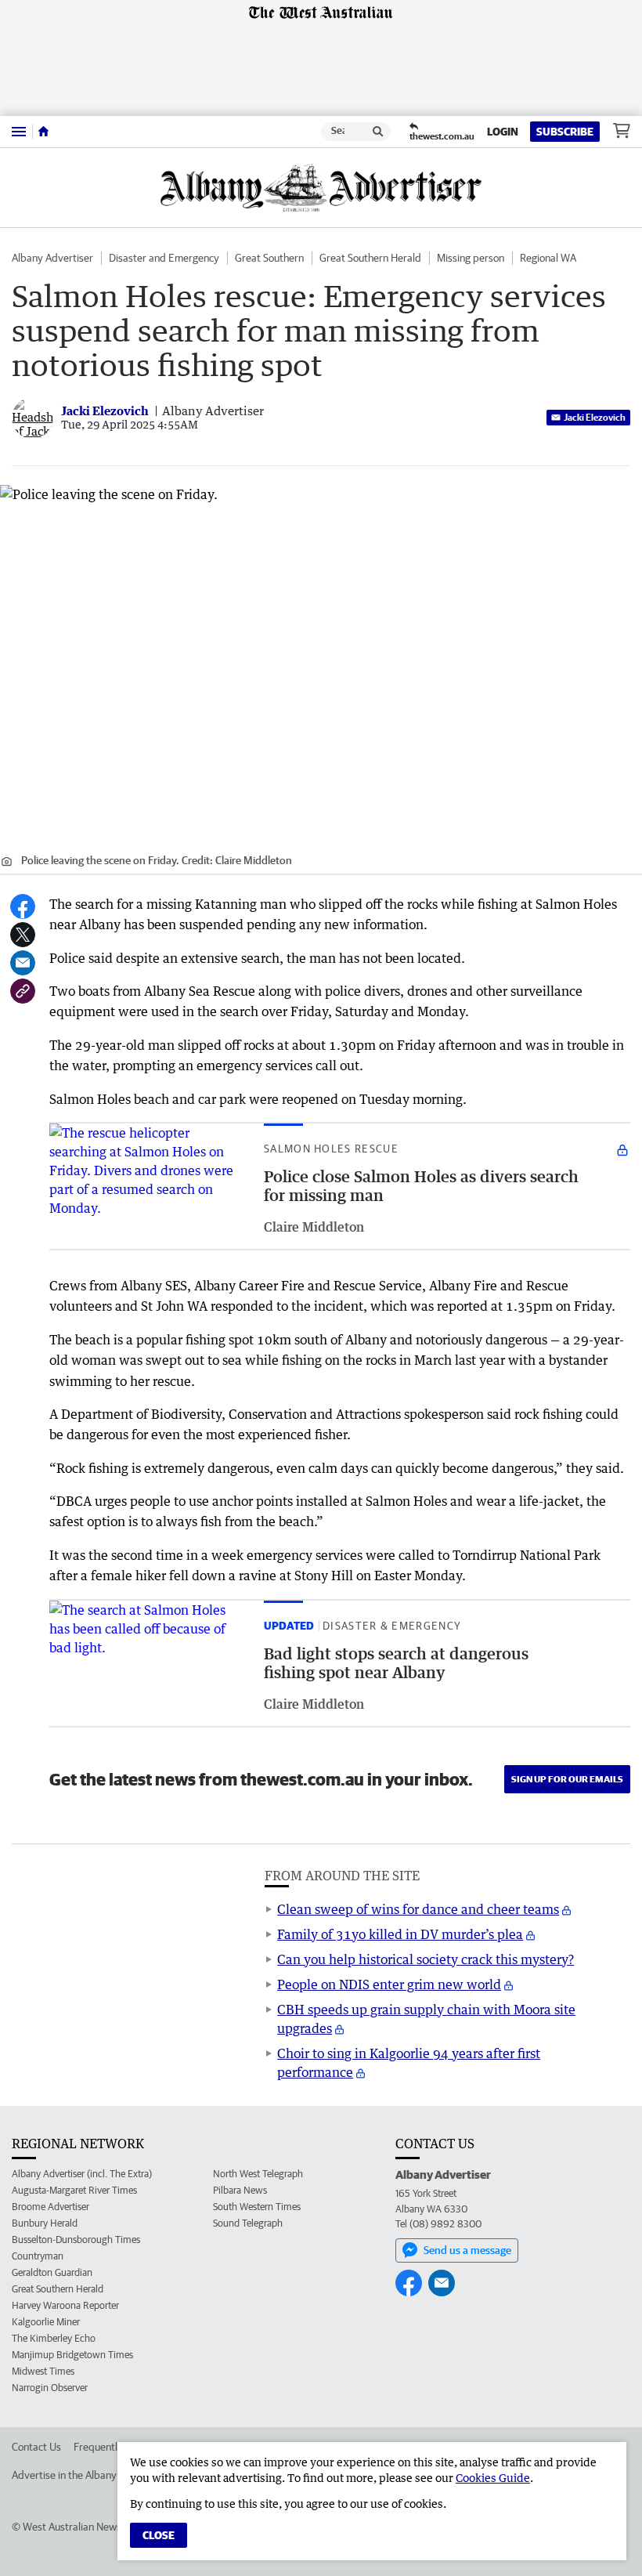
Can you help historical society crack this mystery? (426, 1959)
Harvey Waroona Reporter (65, 2305)
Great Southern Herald (370, 258)
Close (159, 2535)
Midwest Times (43, 2371)
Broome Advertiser (50, 2207)
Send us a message (467, 2250)
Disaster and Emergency (164, 258)
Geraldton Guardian (52, 2272)
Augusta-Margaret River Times (74, 2190)
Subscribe (565, 132)
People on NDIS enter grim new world (389, 1984)
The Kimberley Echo (54, 2338)
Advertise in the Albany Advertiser (89, 2475)
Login (503, 132)
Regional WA (548, 258)
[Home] (43, 132)
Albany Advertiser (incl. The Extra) (82, 2174)
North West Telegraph (258, 2174)
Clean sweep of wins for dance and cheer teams (418, 1909)
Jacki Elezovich (595, 417)
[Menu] (19, 131)
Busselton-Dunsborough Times (76, 2240)
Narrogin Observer (50, 2388)
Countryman (38, 2256)
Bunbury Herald (45, 2223)
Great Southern (269, 258)
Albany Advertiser (52, 258)
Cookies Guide (493, 2478)
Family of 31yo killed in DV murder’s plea (400, 1934)
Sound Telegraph (248, 2223)
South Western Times (257, 2207)
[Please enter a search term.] (378, 132)
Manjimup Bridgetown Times (72, 2355)
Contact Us (36, 2447)
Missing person (471, 258)
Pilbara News (240, 2190)
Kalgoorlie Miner (46, 2322)
